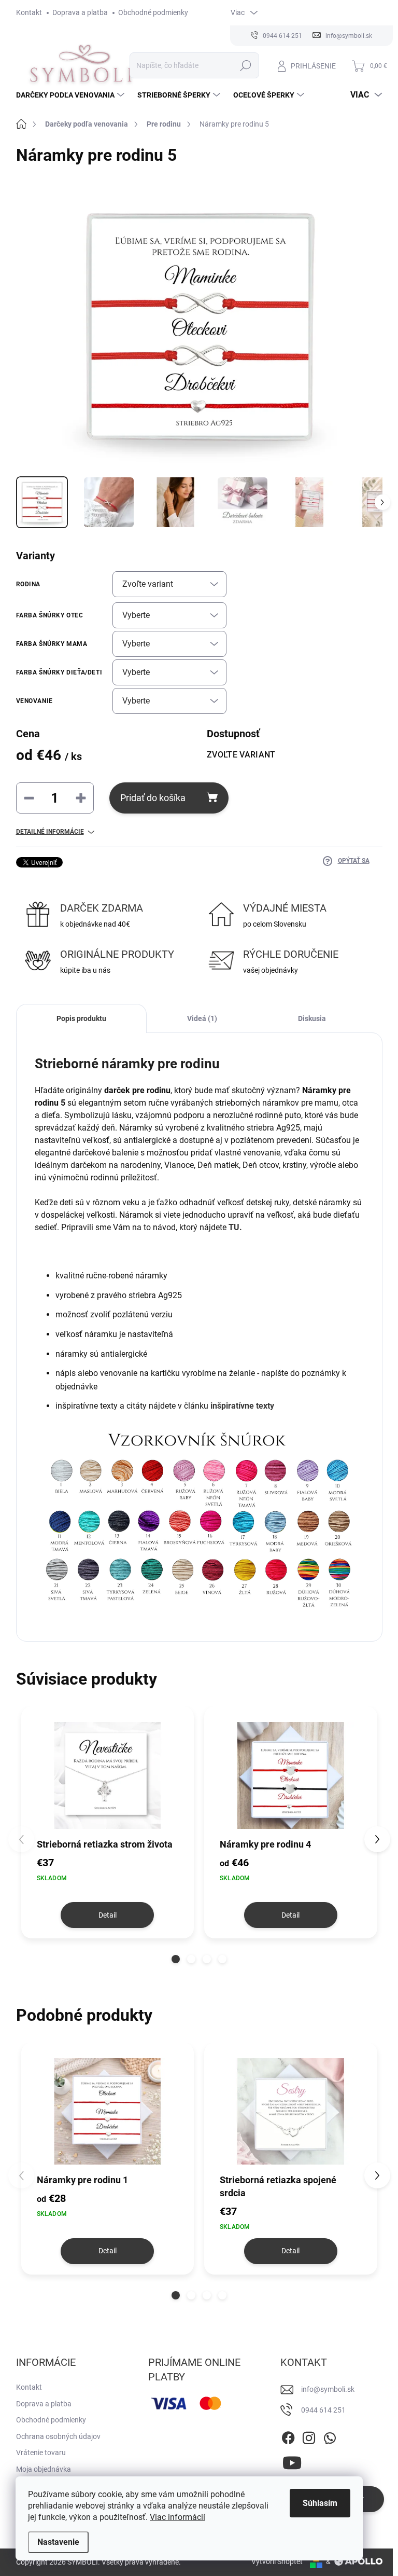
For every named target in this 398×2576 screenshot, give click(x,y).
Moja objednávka (44, 2469)
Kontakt (29, 12)
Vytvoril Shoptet (277, 2561)
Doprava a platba (80, 12)
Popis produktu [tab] (81, 1018)
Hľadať (245, 65)
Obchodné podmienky (153, 12)
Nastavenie (58, 2542)
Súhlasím (320, 2503)
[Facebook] (288, 2436)
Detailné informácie (50, 832)
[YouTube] (292, 2461)
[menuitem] (72, 95)
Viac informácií (177, 2517)
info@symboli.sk (328, 2389)
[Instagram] (309, 2436)
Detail (108, 1915)
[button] (176, 1959)
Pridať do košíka (153, 798)
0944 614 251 (323, 2410)
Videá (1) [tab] (202, 1018)
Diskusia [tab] (312, 1018)
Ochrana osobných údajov (58, 2436)
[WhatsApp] (330, 2436)
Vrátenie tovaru (41, 2453)
